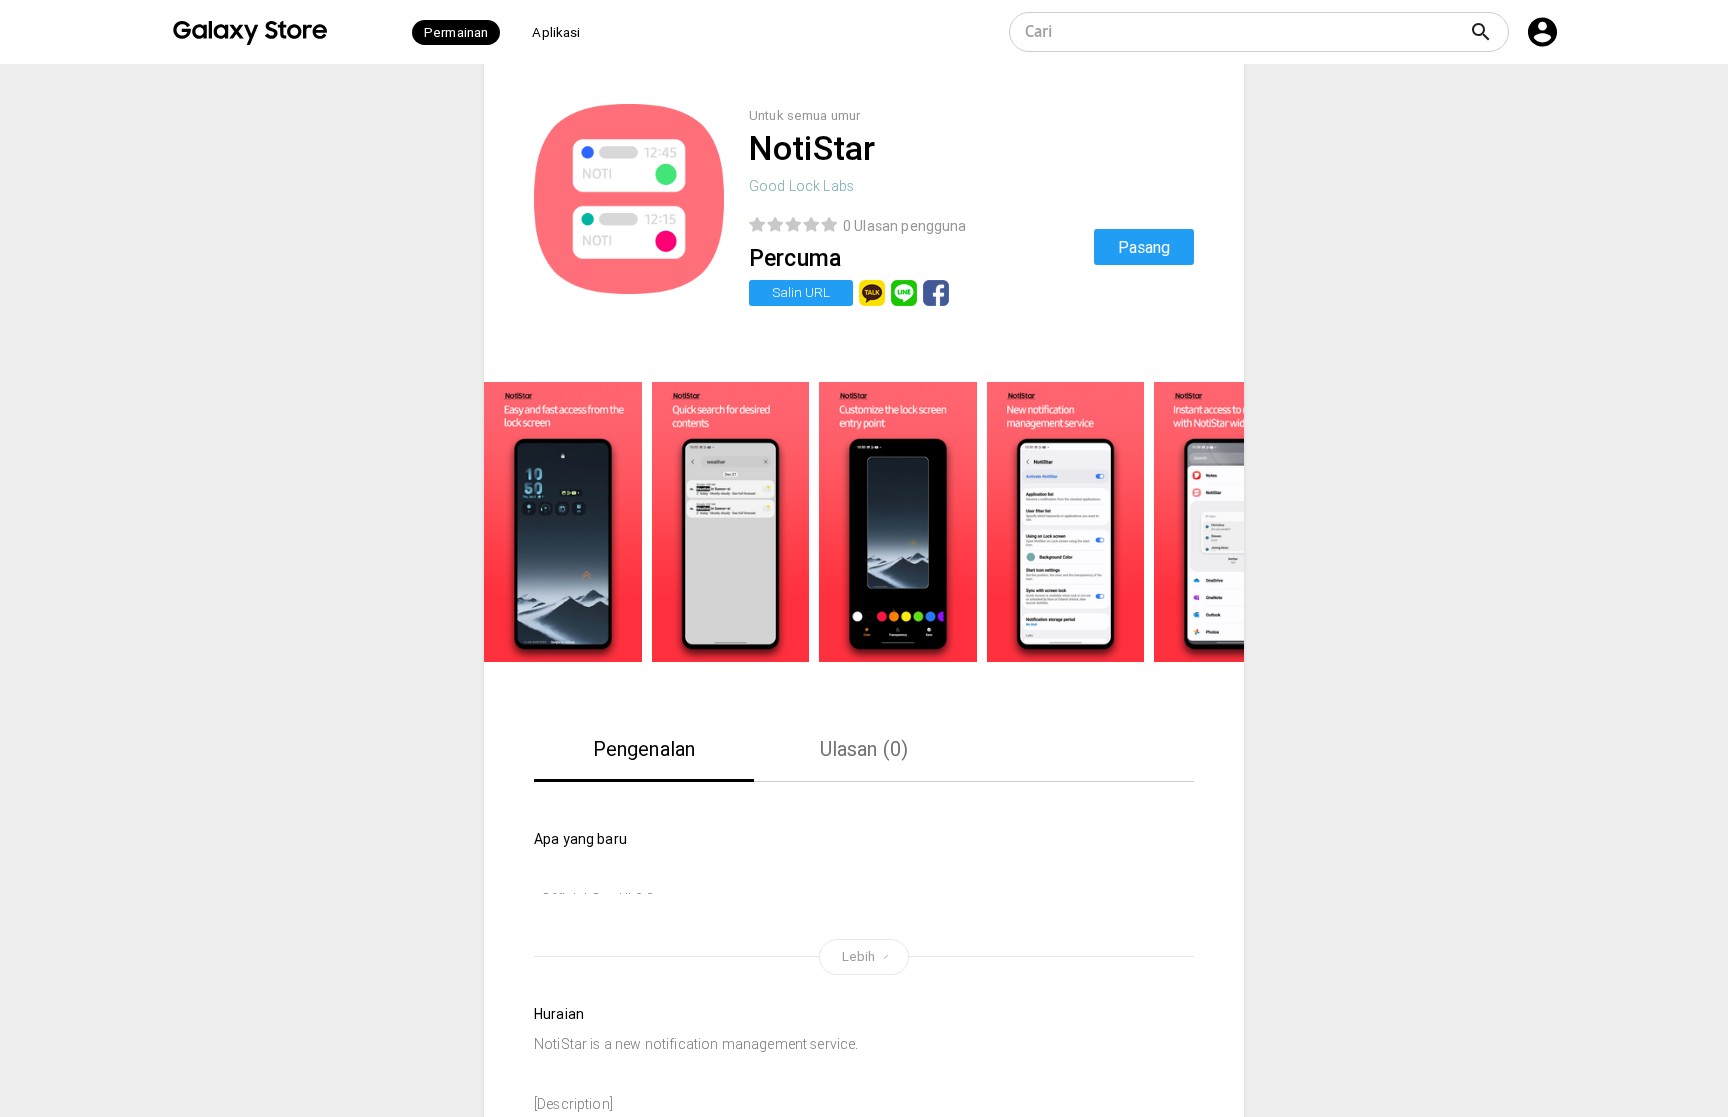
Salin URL (801, 292)
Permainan (456, 32)
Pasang (1144, 247)
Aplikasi (556, 32)
